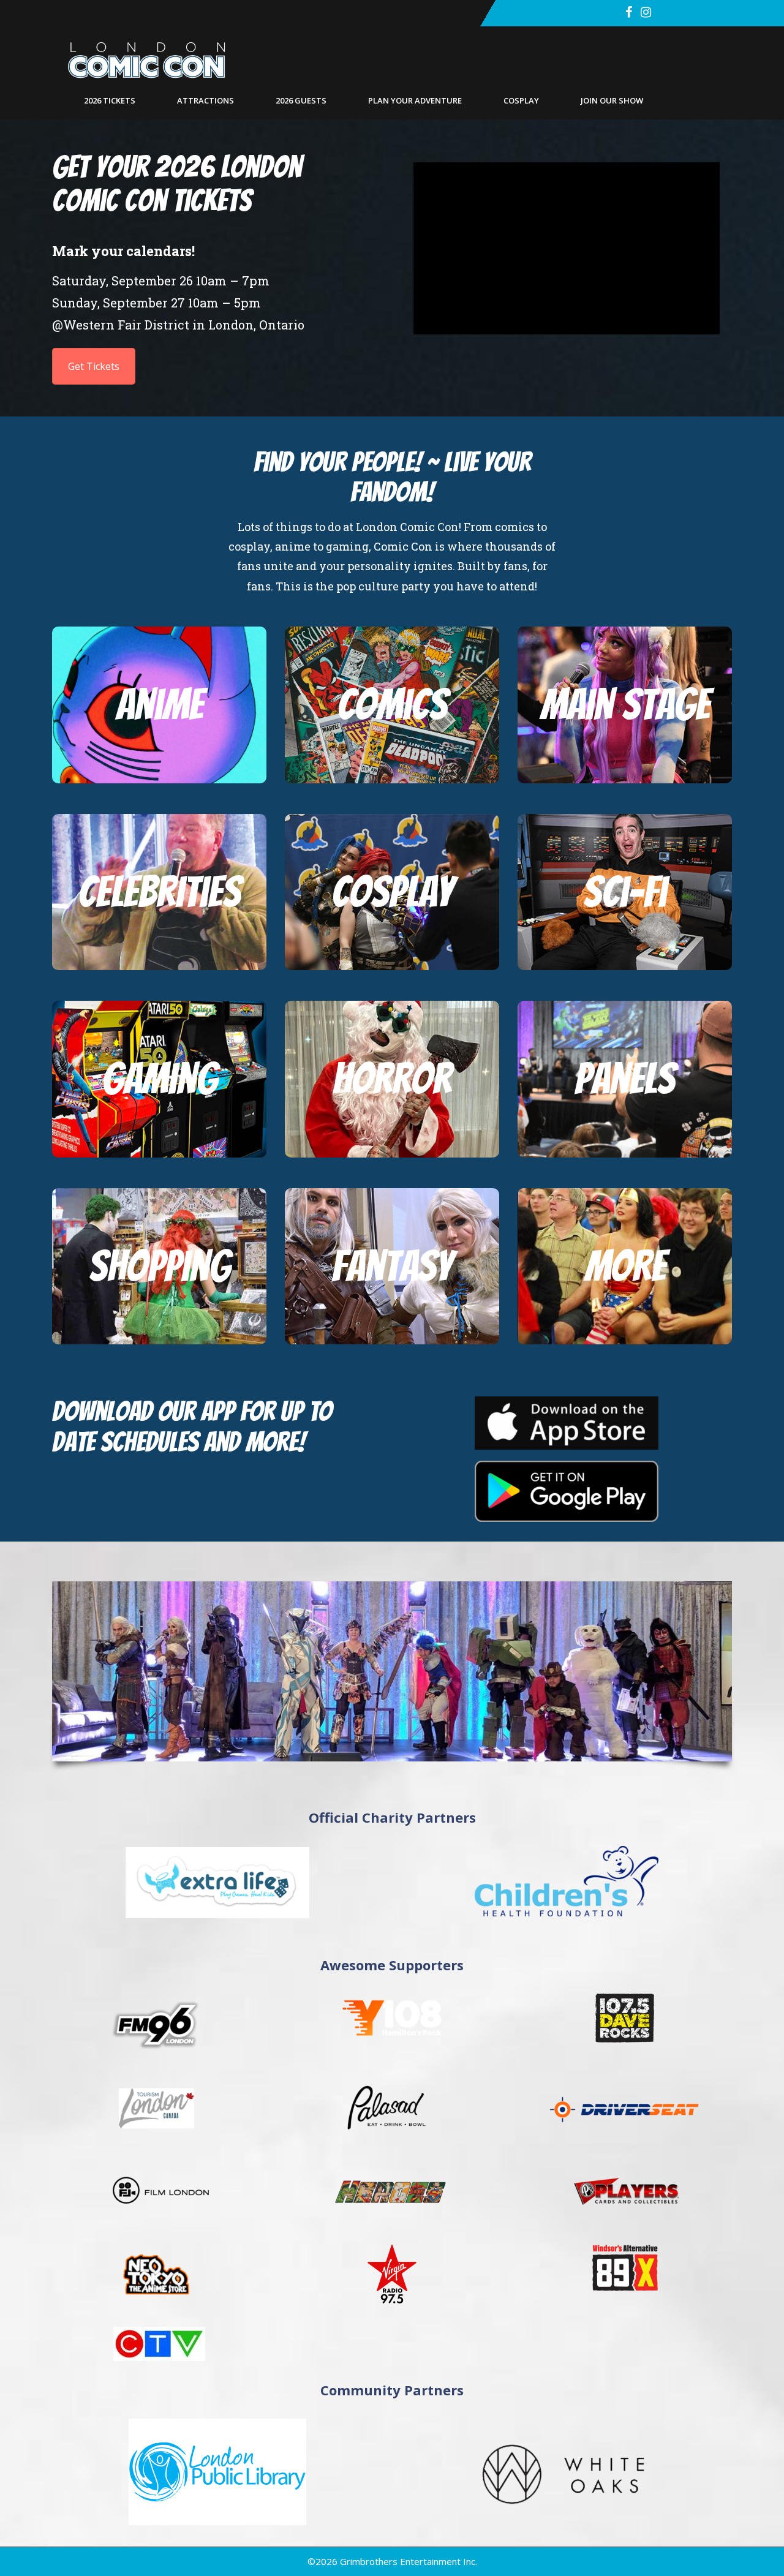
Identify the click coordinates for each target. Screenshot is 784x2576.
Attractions (205, 100)
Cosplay (521, 100)
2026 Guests (301, 100)
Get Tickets (94, 366)
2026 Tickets (110, 100)
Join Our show (612, 100)
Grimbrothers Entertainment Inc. (409, 2561)
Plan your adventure (415, 100)
